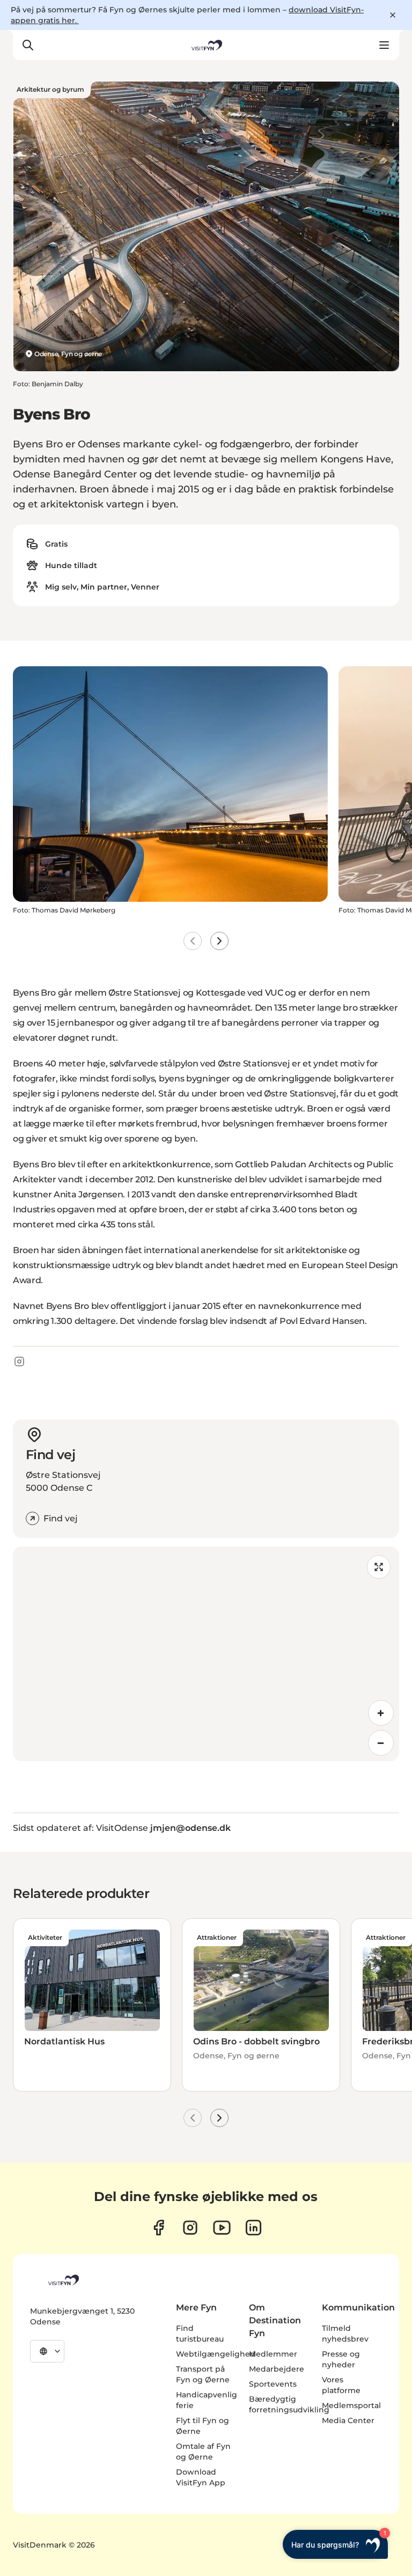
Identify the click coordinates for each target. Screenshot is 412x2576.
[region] (206, 1654)
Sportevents (273, 2384)
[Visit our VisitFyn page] (159, 2228)
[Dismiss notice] (393, 15)
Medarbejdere (277, 2369)
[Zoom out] (381, 1743)
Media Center (348, 2420)
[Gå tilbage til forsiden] (206, 45)
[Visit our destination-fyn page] (253, 2228)
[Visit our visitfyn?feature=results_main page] (222, 2228)
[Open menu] (384, 45)
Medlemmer (273, 2354)
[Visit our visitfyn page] (190, 2228)
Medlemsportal (351, 2405)
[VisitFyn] (63, 2280)
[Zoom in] (381, 1713)
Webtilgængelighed (216, 2354)
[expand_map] (379, 1567)
